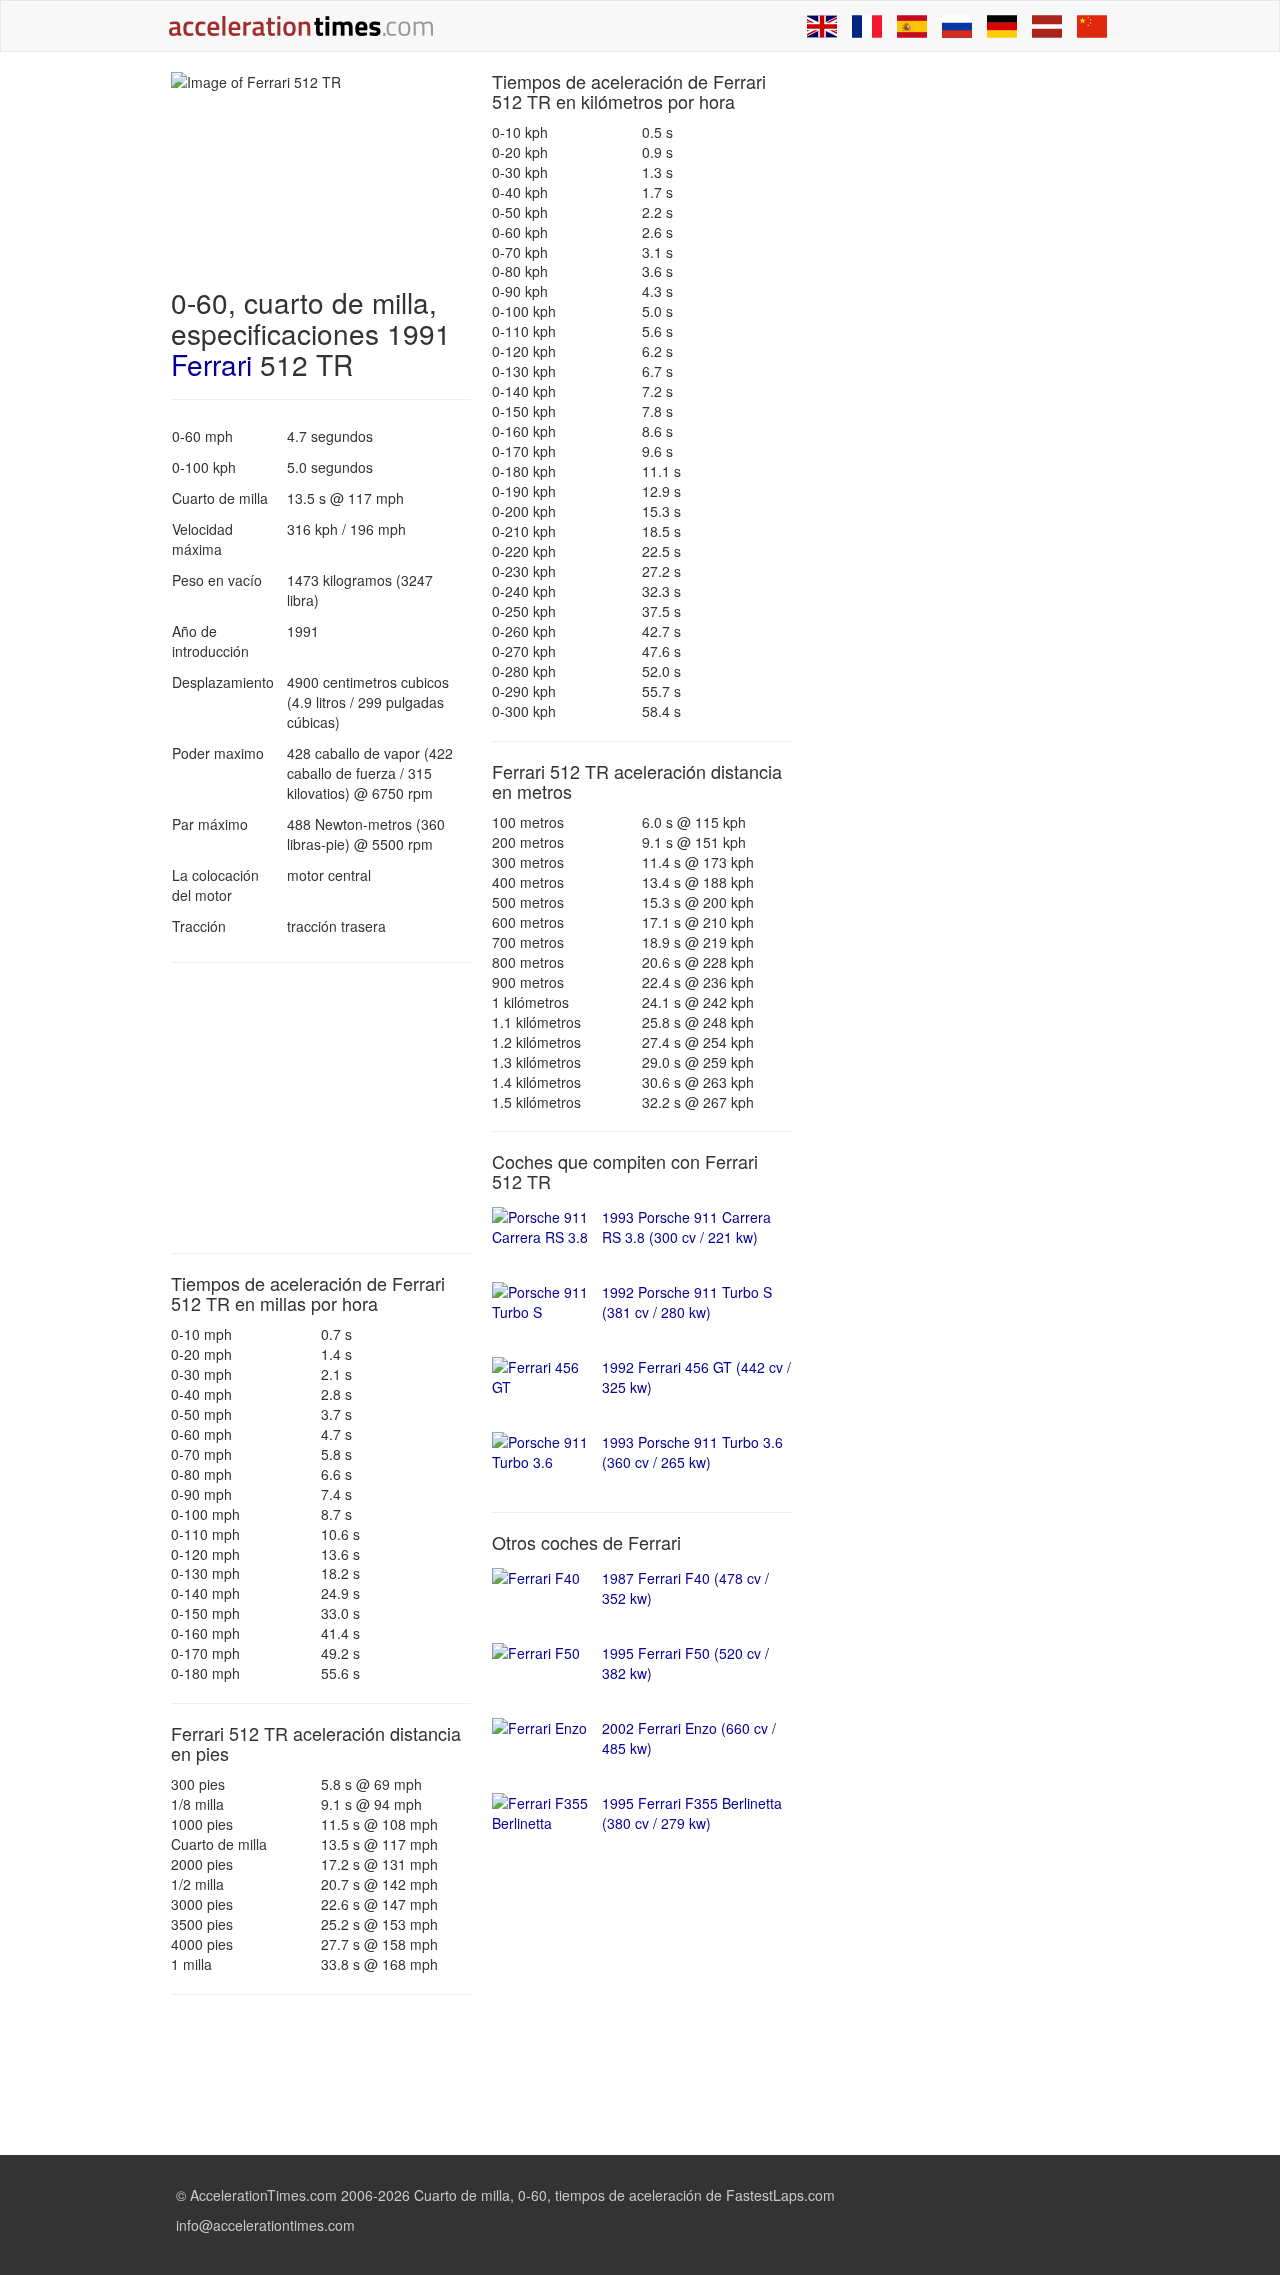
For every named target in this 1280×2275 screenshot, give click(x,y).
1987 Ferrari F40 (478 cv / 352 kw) (685, 1588)
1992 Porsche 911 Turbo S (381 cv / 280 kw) (687, 1302)
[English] (822, 26)
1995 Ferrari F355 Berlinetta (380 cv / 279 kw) (692, 1813)
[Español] (912, 26)
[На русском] (957, 26)
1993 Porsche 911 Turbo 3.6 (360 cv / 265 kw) (692, 1452)
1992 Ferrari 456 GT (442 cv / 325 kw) (696, 1377)
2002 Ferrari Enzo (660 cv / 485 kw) (689, 1738)
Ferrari (211, 364)
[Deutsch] (1002, 26)
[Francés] (867, 26)
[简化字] (1092, 26)
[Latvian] (1047, 26)
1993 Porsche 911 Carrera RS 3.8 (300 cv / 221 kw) (686, 1227)
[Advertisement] (321, 1108)
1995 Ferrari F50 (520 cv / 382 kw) (685, 1663)
